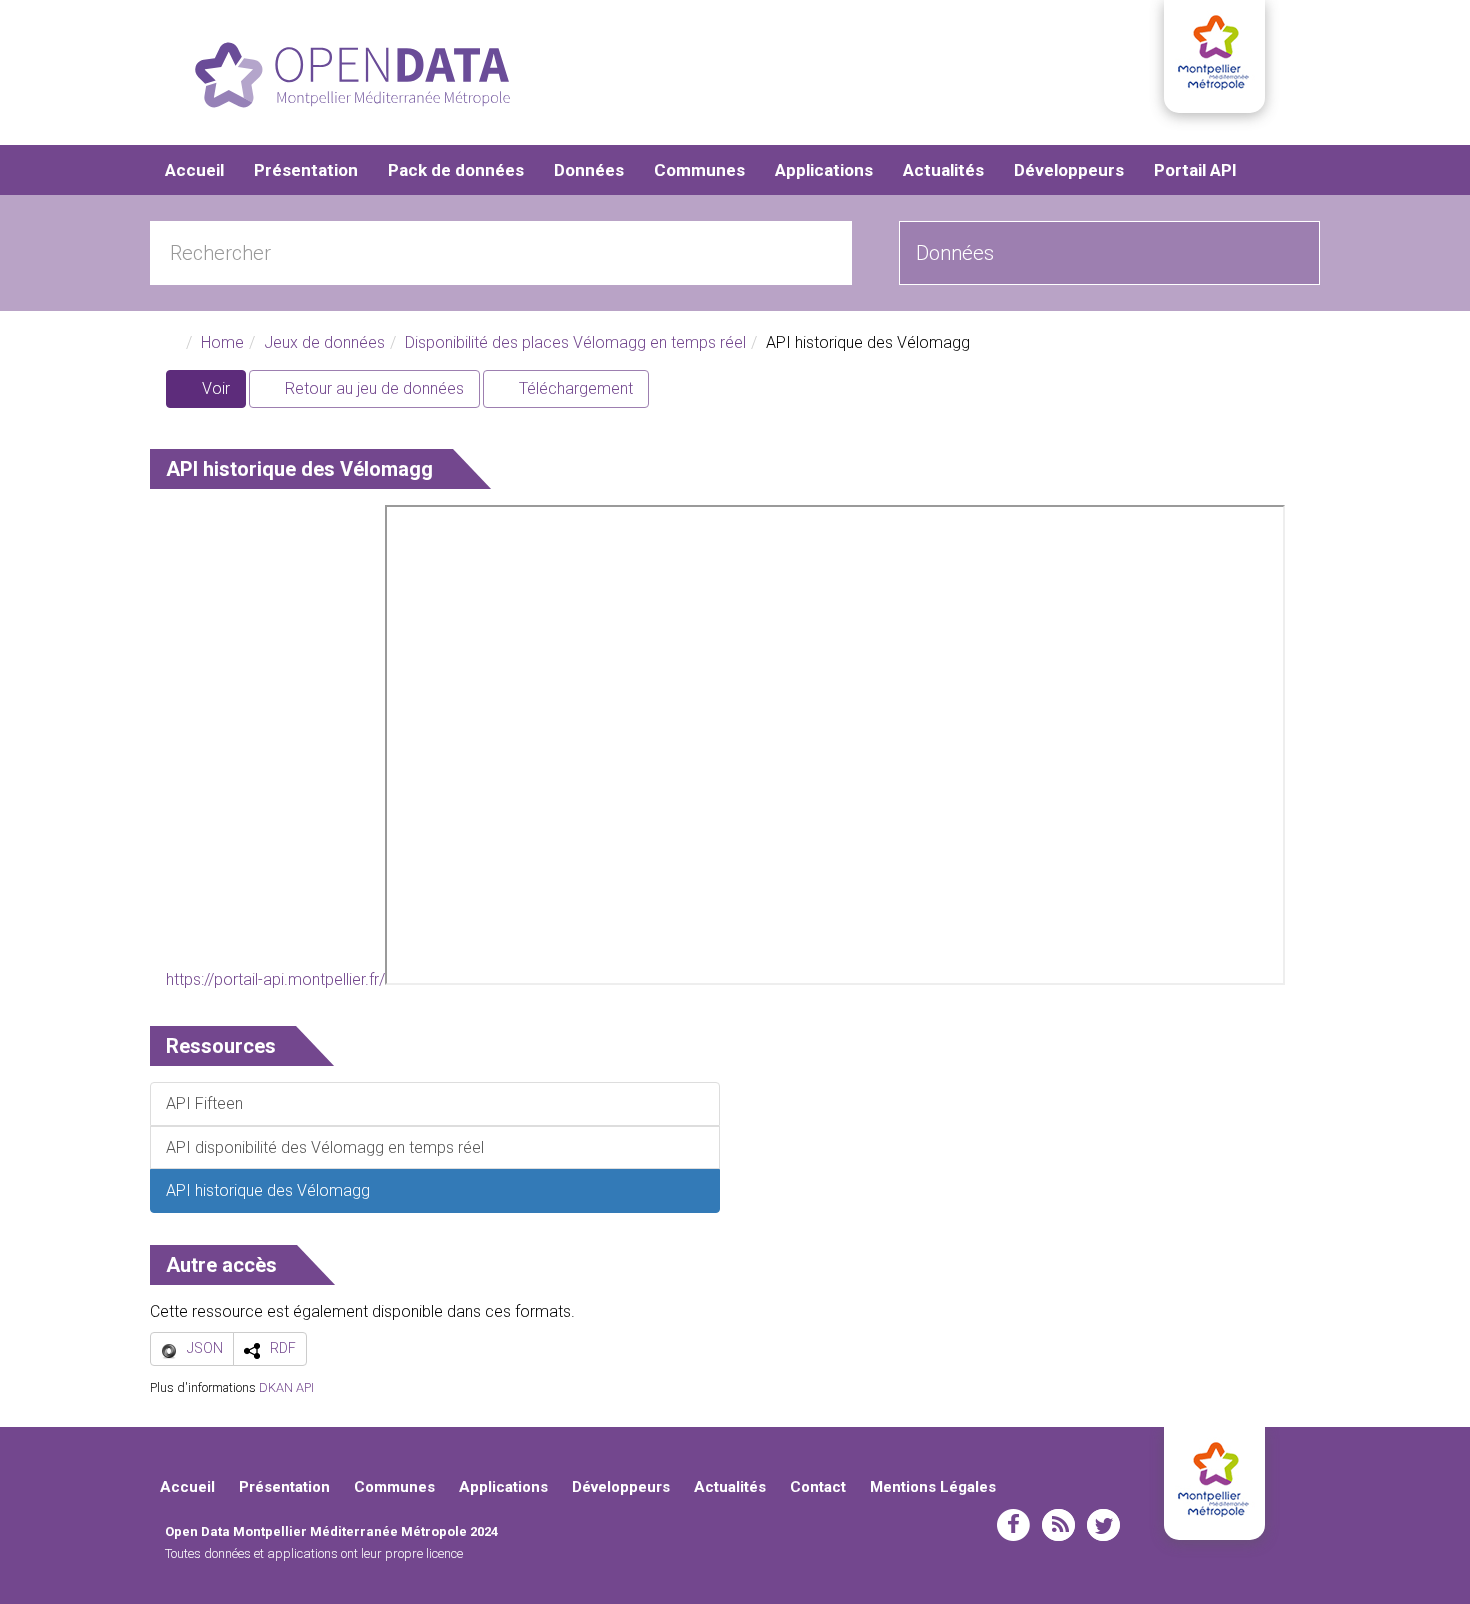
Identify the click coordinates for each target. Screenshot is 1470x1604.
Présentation (306, 170)
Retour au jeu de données (372, 388)
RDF (283, 1348)
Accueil (194, 170)
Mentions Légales (933, 1487)
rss (1058, 1525)
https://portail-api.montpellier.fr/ (275, 979)
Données (589, 170)
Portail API (1195, 170)
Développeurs (1069, 170)
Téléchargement (574, 388)
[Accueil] (352, 75)
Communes (699, 170)
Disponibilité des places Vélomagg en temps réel (575, 342)
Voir (222, 393)
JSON (205, 1348)
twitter (1103, 1525)
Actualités (943, 170)
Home (222, 342)
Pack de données (456, 170)
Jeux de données (324, 342)
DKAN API (286, 1387)
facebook (1013, 1525)
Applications (824, 170)
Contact (818, 1487)
